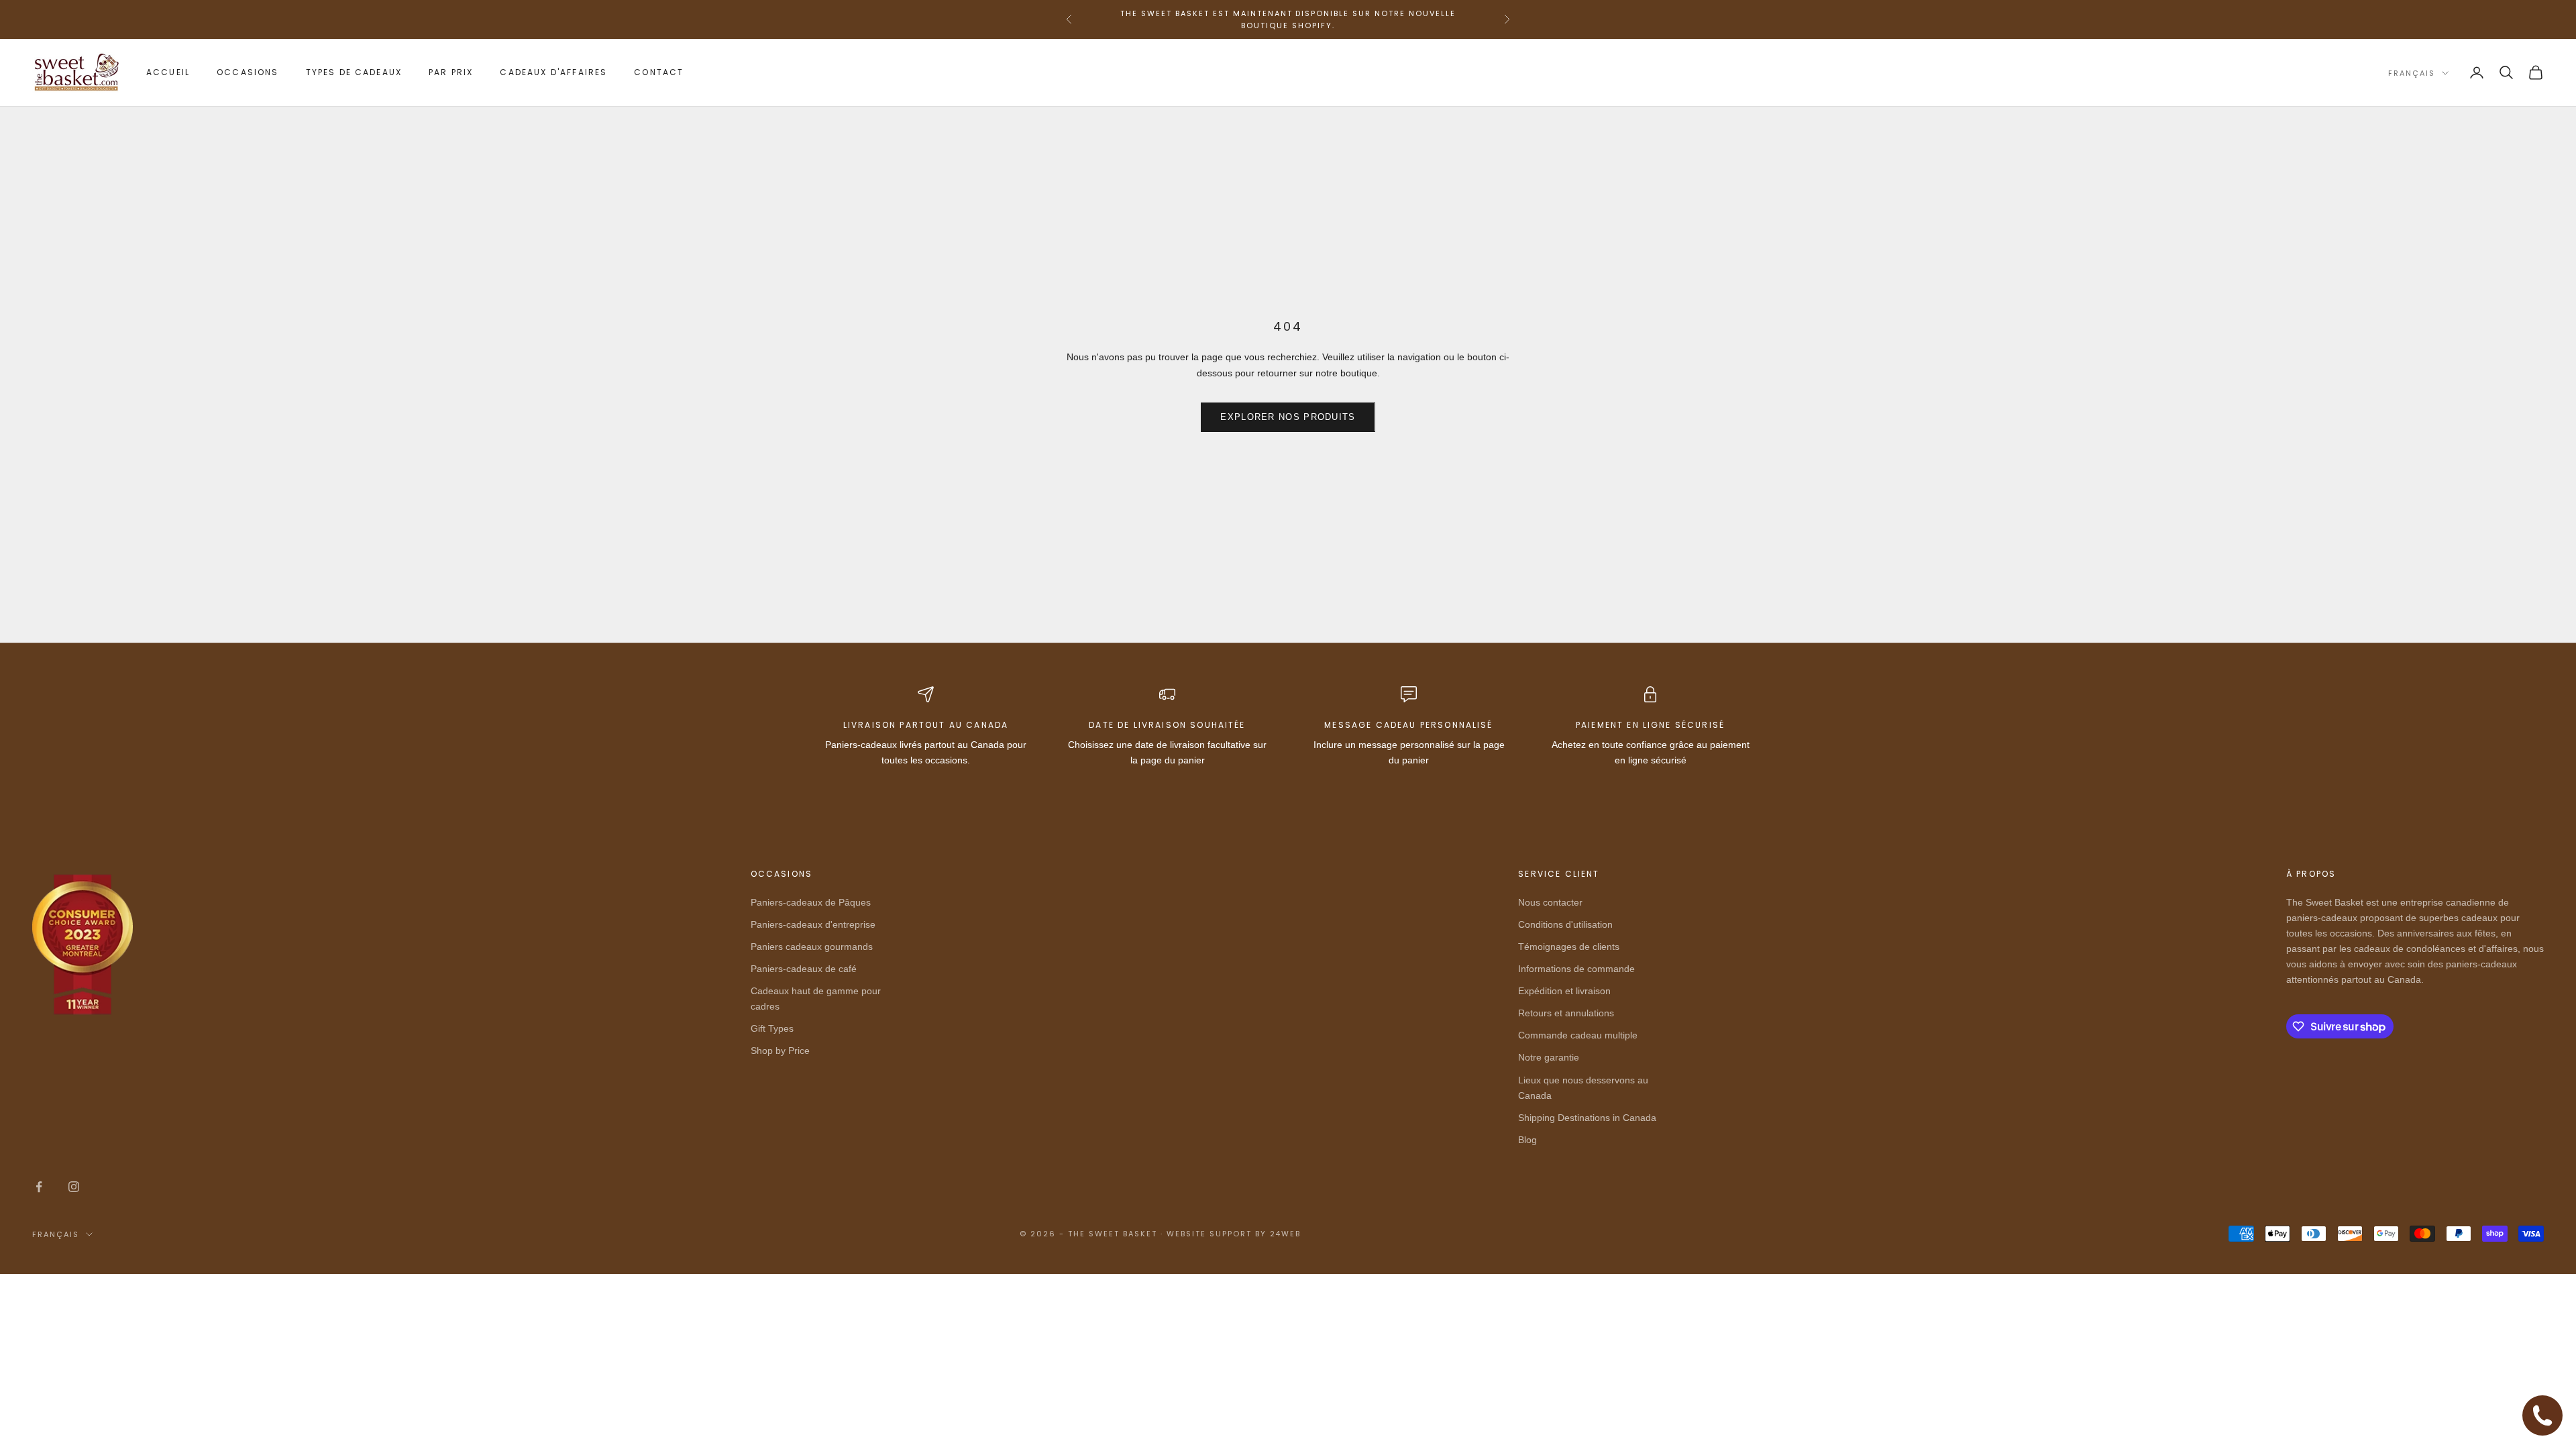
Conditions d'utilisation (1565, 924)
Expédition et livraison (1564, 991)
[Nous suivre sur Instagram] (74, 1187)
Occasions (248, 72)
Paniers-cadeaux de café (804, 969)
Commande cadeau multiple (1578, 1035)
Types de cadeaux (354, 72)
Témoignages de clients (1569, 947)
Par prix (451, 72)
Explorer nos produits (1288, 417)
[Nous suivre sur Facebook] (39, 1187)
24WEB (1286, 1234)
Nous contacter (1550, 902)
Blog (1527, 1140)
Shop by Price (780, 1051)
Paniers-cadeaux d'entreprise (813, 924)
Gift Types (772, 1028)
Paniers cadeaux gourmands (812, 947)
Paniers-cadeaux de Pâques (811, 902)
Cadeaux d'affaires (553, 72)
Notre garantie (1549, 1057)
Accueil (168, 72)
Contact (659, 72)
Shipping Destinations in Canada (1587, 1118)
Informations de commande (1576, 969)
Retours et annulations (1566, 1013)
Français (2412, 73)
